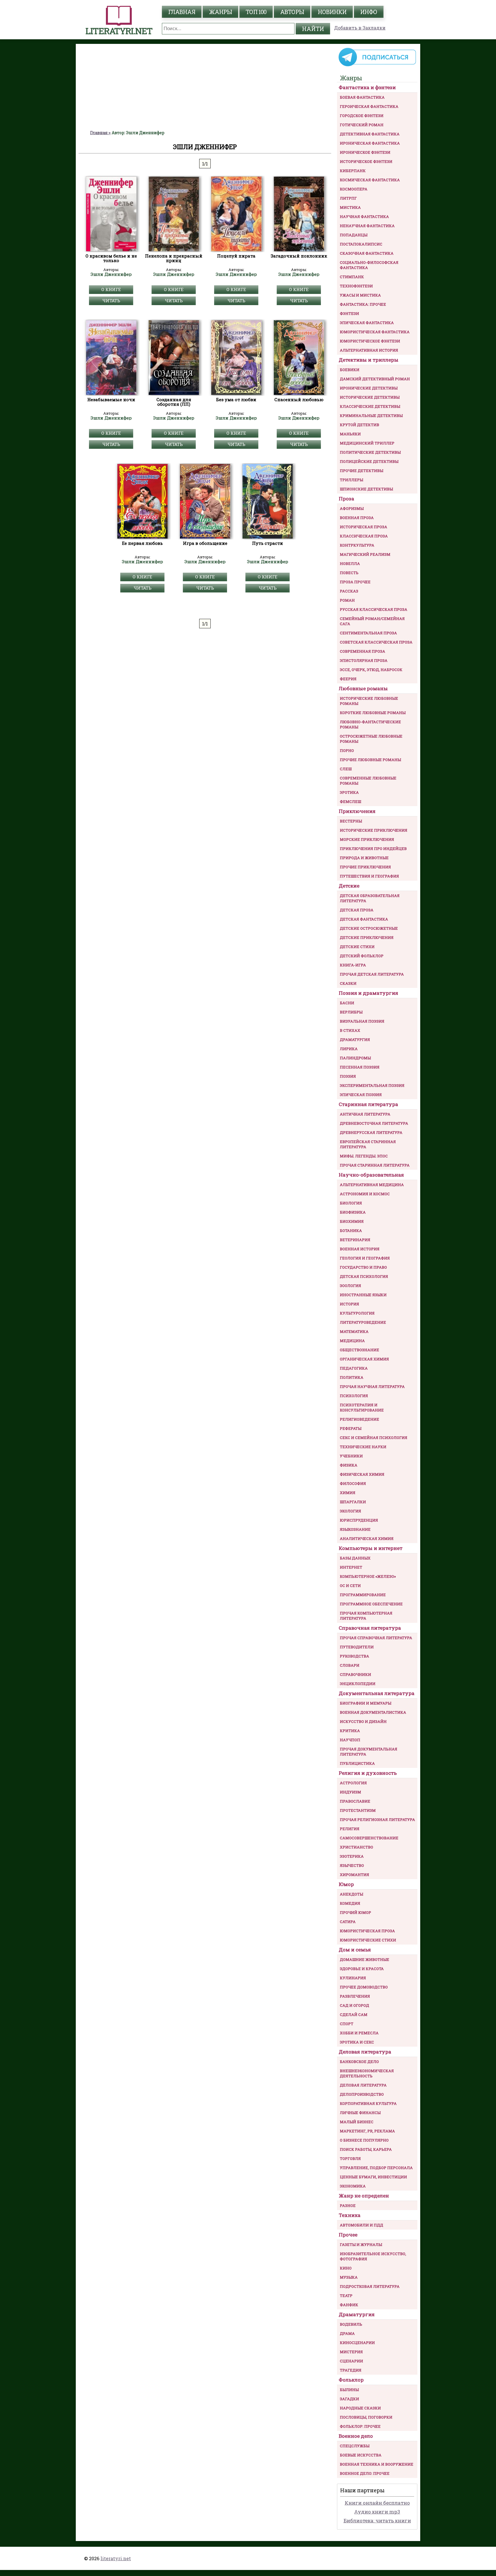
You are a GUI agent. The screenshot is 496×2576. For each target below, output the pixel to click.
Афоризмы (352, 508)
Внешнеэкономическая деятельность (367, 2073)
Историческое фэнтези (366, 161)
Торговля (350, 2158)
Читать (111, 301)
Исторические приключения (374, 830)
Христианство (356, 1847)
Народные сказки (360, 2408)
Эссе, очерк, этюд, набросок (371, 670)
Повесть (349, 573)
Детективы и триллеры (369, 360)
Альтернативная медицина (372, 1185)
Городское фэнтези (362, 116)
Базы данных (355, 1558)
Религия (350, 1829)
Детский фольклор (362, 956)
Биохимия (352, 1221)
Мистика (350, 207)
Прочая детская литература (372, 974)
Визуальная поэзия (362, 1021)
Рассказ (349, 591)
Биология (351, 1203)
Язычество (352, 1865)
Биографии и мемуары (366, 1703)
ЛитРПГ (348, 198)
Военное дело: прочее (365, 2473)
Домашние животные (365, 1959)
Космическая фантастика (370, 180)
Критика (350, 1731)
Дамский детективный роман (375, 379)
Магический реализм (365, 554)
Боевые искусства (361, 2455)
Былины (349, 2390)
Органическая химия (364, 1359)
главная (182, 12)
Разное (348, 2206)
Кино (346, 2268)
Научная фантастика (364, 217)
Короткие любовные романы (373, 713)
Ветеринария (355, 1240)
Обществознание (360, 1350)
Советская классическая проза (376, 642)
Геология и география (365, 1258)
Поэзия (348, 1076)
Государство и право (363, 1267)
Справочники (355, 1674)
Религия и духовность (368, 1773)
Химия (348, 1493)
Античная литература (365, 1114)
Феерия (348, 679)
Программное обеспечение (371, 1604)
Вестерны (351, 821)
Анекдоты (351, 1894)
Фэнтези (349, 313)
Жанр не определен (364, 2196)
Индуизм (350, 1792)
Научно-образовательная (371, 1175)
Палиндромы (355, 1058)
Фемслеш (350, 802)
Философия (353, 1483)
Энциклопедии (358, 1684)
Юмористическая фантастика (375, 332)
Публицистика (357, 1763)
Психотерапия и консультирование (362, 1407)
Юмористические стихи (368, 1940)
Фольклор (351, 2380)
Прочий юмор (355, 1912)
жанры (220, 12)
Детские (349, 886)
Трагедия (351, 2370)
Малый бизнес (357, 2122)
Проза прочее (355, 582)
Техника (350, 2215)
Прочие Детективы (362, 471)
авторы (292, 12)
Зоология (350, 1286)
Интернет (351, 1567)
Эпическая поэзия (361, 1095)
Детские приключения (367, 937)
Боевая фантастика (362, 97)
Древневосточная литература (374, 1123)
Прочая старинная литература (375, 1165)
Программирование (363, 1595)
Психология (354, 1396)
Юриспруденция (359, 1520)
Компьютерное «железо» (368, 1576)
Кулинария (353, 1978)
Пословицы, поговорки (366, 2417)
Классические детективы (370, 406)
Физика (349, 1465)
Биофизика (353, 1212)
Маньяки (350, 434)
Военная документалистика (373, 1712)
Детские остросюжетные (369, 928)
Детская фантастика (364, 919)
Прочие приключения (365, 867)
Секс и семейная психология (374, 1438)
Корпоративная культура (368, 2103)
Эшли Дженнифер (111, 274)
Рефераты (351, 1428)
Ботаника (351, 1231)
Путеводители (357, 1647)
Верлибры (351, 1012)
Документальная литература (377, 1693)
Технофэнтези (356, 286)
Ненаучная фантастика (367, 226)
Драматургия (355, 1040)
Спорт (347, 2024)
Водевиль (351, 2324)
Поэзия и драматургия (368, 993)
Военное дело (356, 2436)
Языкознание (355, 1529)
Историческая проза (364, 527)
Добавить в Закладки (360, 28)
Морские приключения (367, 839)
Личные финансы (360, 2113)
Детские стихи (357, 947)
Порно (347, 750)
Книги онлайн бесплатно (377, 2503)
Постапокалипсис (361, 244)
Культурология (357, 1313)
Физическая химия (362, 1474)
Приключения (357, 811)
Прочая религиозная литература (377, 1820)
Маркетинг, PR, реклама (367, 2131)
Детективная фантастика (370, 134)
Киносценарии (357, 2343)
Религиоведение (360, 1419)
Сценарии (351, 2361)
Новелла (350, 563)
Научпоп (350, 1740)
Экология (350, 1511)
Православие (355, 1801)
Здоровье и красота (362, 1969)
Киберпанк (353, 171)
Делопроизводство (362, 2094)
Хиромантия (354, 1875)
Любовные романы (363, 688)
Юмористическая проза (367, 1931)
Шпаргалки (353, 1502)
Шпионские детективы (366, 489)
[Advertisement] (205, 87)
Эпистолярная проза (364, 660)
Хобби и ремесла (359, 2033)
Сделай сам (354, 2015)
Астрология (353, 1783)
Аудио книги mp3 (377, 2512)
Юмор (346, 1884)
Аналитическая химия (367, 1538)
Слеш (346, 769)
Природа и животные (364, 858)
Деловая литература (365, 2052)
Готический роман (362, 125)
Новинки (332, 12)
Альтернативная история (369, 350)
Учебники (351, 1456)
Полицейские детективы (369, 461)
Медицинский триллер (367, 443)
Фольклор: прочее (360, 2426)
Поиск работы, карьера (366, 2149)
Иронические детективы (369, 388)
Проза (346, 499)
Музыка (349, 2277)
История (349, 1304)
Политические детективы (370, 452)
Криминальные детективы (371, 416)
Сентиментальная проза (368, 633)
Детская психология (364, 1276)
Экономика (353, 2186)
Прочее (348, 2235)
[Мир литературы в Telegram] (377, 66)
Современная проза (363, 651)
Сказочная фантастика (367, 253)
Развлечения (355, 1996)
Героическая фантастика (369, 106)
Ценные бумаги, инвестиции (373, 2177)
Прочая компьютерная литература (366, 1616)
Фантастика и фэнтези (367, 87)
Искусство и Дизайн (363, 1721)
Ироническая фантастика (370, 143)
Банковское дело (359, 2062)
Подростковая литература (370, 2286)
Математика (354, 1331)
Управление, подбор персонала (376, 2168)
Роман (347, 600)
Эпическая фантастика (367, 323)
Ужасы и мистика (360, 295)
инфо (369, 12)
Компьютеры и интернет (371, 1548)
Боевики (350, 370)
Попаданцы (354, 235)
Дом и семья (355, 1950)
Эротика (349, 792)
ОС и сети (350, 1586)
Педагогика (354, 1368)
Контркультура (357, 545)
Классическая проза (364, 536)
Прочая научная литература (372, 1387)
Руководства (354, 1656)
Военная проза (357, 518)
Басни (347, 1003)
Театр (346, 2296)
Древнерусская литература (371, 1132)
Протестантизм (358, 1810)
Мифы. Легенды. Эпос (364, 1156)
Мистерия (351, 2352)
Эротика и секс (357, 2042)
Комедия (350, 1903)
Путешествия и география (369, 876)
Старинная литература (368, 1104)
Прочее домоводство (364, 1987)
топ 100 (256, 12)
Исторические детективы (370, 397)
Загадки (349, 2399)
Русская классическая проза (374, 609)
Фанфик (349, 2305)
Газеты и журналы (361, 2245)
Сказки (348, 983)
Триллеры (351, 480)
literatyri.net (116, 2558)
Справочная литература (370, 1628)
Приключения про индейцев (373, 849)
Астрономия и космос (365, 1194)
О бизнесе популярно (364, 2140)
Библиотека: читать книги (377, 2521)
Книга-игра (353, 965)
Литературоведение (363, 1322)
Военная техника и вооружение (377, 2464)
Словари (350, 1665)
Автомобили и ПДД (362, 2225)
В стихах (350, 1030)
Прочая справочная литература (376, 1638)
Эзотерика (352, 1856)
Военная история (360, 1249)
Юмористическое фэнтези (370, 341)
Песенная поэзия (360, 1067)
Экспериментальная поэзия (372, 1085)
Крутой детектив (360, 425)
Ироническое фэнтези (365, 152)
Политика (352, 1377)
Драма (347, 2333)
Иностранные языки (363, 1295)
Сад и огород (354, 2005)
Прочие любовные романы (370, 760)
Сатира (348, 1922)
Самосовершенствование (369, 1838)
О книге (111, 289)
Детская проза (357, 910)
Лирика (349, 1049)
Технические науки (363, 1447)
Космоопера (354, 189)
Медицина (352, 1341)
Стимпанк (352, 277)
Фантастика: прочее (363, 304)
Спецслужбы (355, 2446)
